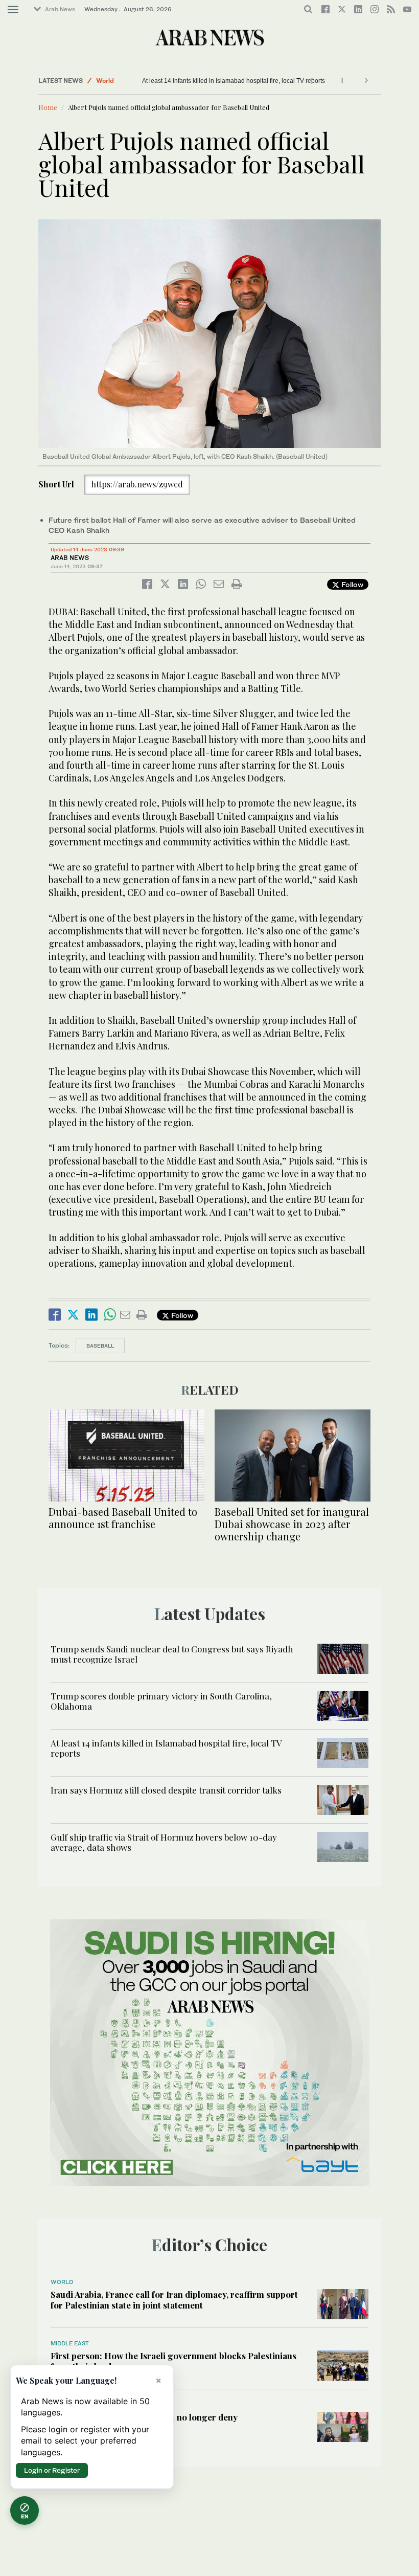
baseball (100, 1346)
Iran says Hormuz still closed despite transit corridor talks (166, 1790)
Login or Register (52, 2470)
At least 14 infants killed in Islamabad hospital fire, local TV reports (215, 81)
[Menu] (13, 10)
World (105, 81)
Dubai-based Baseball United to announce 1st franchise (123, 1518)
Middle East (70, 2343)
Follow (351, 584)
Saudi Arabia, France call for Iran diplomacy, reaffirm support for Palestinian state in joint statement (174, 2299)
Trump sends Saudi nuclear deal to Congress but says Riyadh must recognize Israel (172, 1654)
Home (48, 107)
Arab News (60, 9)
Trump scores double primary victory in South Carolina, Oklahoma (161, 1701)
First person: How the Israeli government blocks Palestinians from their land (173, 2361)
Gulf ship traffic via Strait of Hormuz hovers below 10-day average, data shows (164, 1842)
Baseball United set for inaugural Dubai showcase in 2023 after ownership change (292, 1524)
